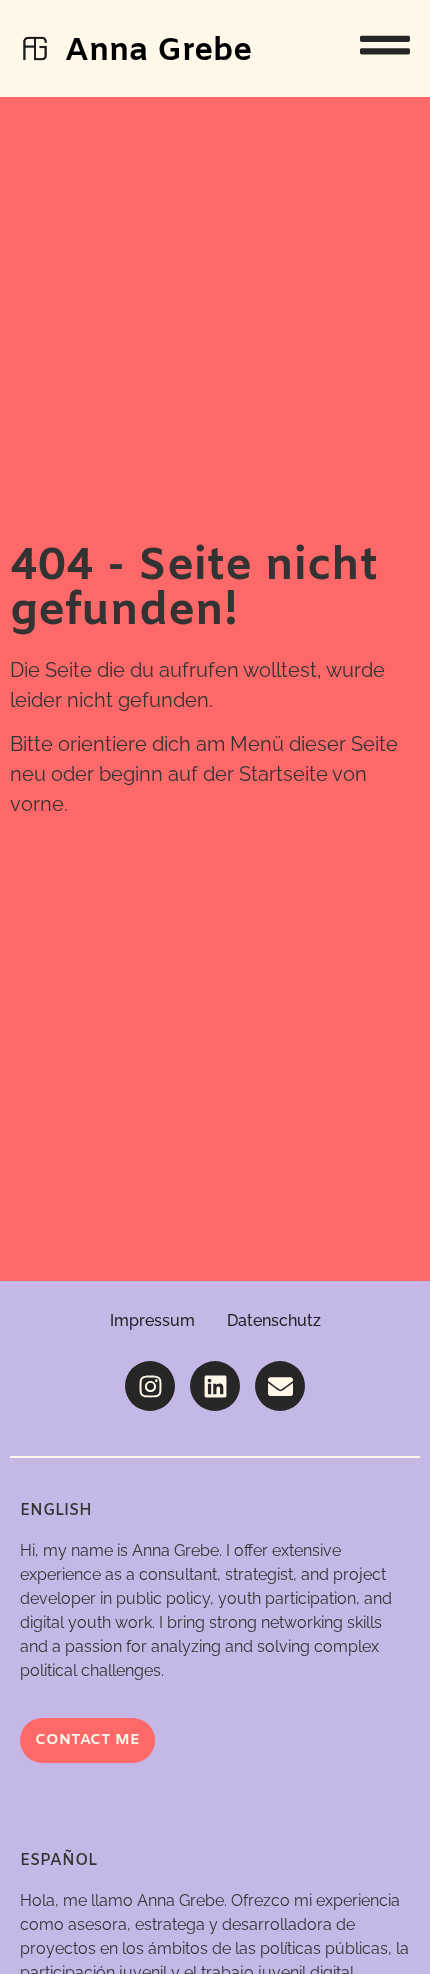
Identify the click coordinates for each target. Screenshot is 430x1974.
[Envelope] (280, 1386)
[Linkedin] (215, 1386)
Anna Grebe (158, 51)
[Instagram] (150, 1386)
